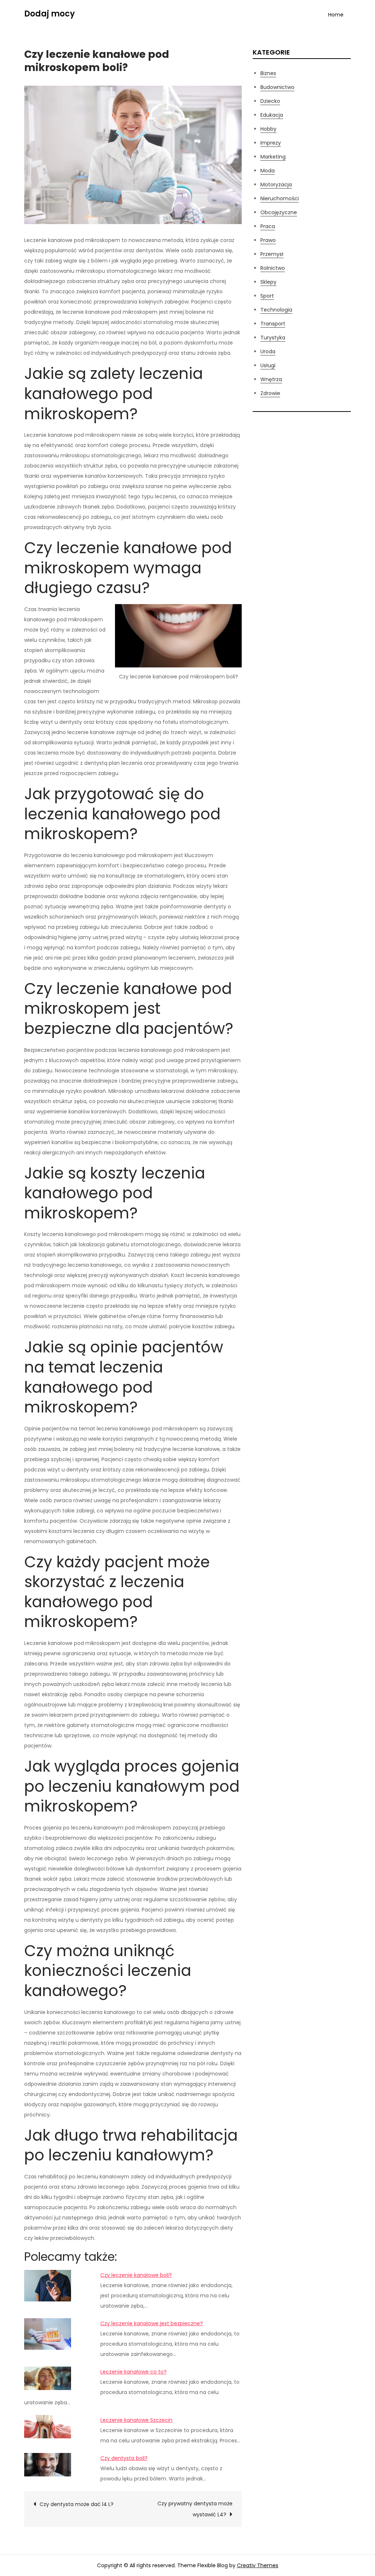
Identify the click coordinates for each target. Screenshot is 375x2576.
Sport (267, 296)
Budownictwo (277, 87)
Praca (268, 226)
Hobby (268, 129)
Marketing (273, 157)
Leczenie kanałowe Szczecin (136, 2420)
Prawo (268, 240)
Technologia (276, 310)
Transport (273, 324)
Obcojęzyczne (279, 212)
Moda (268, 171)
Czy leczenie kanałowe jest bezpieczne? (152, 2323)
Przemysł (272, 254)
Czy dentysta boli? (124, 2458)
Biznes (268, 73)
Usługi (268, 365)
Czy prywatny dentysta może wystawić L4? (195, 2509)
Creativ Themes (258, 2565)
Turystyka (273, 338)
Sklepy (268, 282)
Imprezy (271, 143)
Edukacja (272, 115)
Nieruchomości (280, 198)
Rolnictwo (273, 268)
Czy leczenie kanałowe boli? (136, 2275)
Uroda (268, 351)
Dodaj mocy (49, 14)
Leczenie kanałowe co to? (133, 2372)
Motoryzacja (276, 185)
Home (336, 15)
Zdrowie (270, 393)
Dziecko (270, 101)
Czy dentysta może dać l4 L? (77, 2504)
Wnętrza (271, 379)
